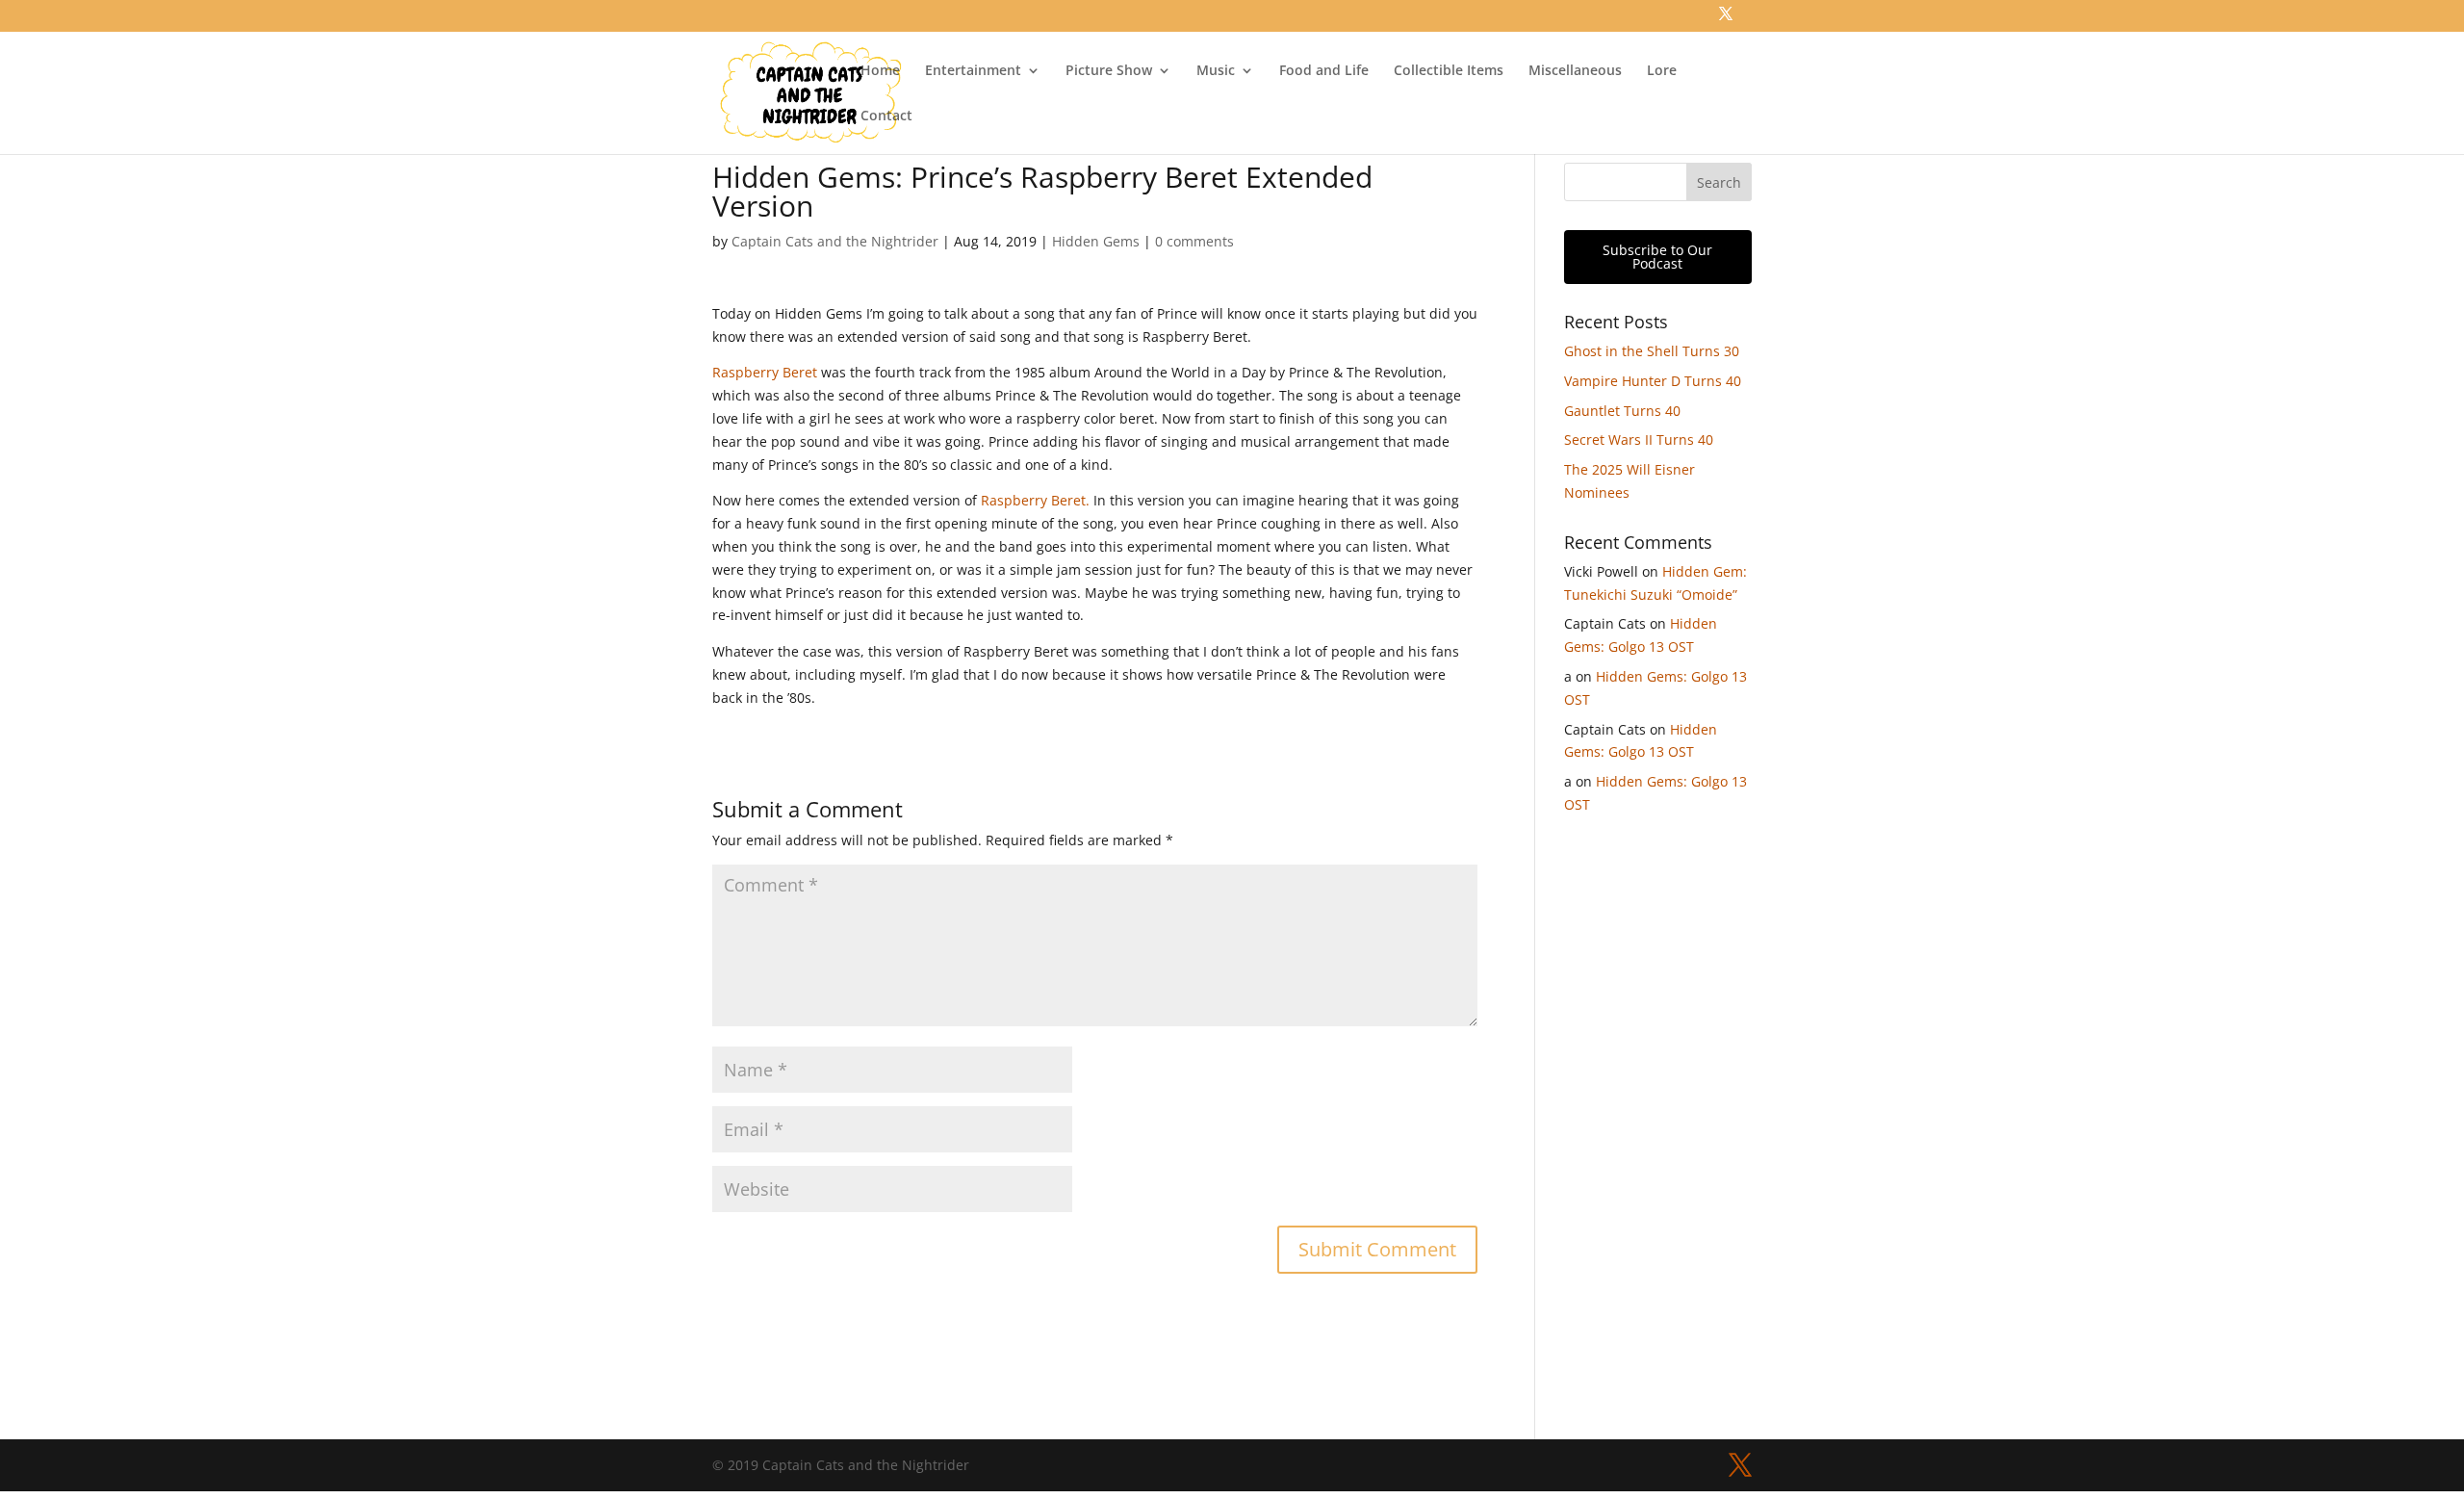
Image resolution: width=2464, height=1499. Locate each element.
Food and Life (1324, 71)
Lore (1662, 71)
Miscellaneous (1575, 71)
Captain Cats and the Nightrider (835, 241)
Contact (886, 116)
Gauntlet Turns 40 (1622, 411)
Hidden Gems (1096, 241)
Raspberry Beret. (1035, 500)
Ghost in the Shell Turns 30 (1652, 351)
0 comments (1194, 241)
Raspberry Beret (765, 372)
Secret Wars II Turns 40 (1639, 439)
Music (1216, 71)
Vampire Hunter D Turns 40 (1653, 381)
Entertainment (973, 71)
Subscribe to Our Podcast (1657, 257)
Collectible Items (1449, 71)
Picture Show (1109, 71)
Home (880, 71)
